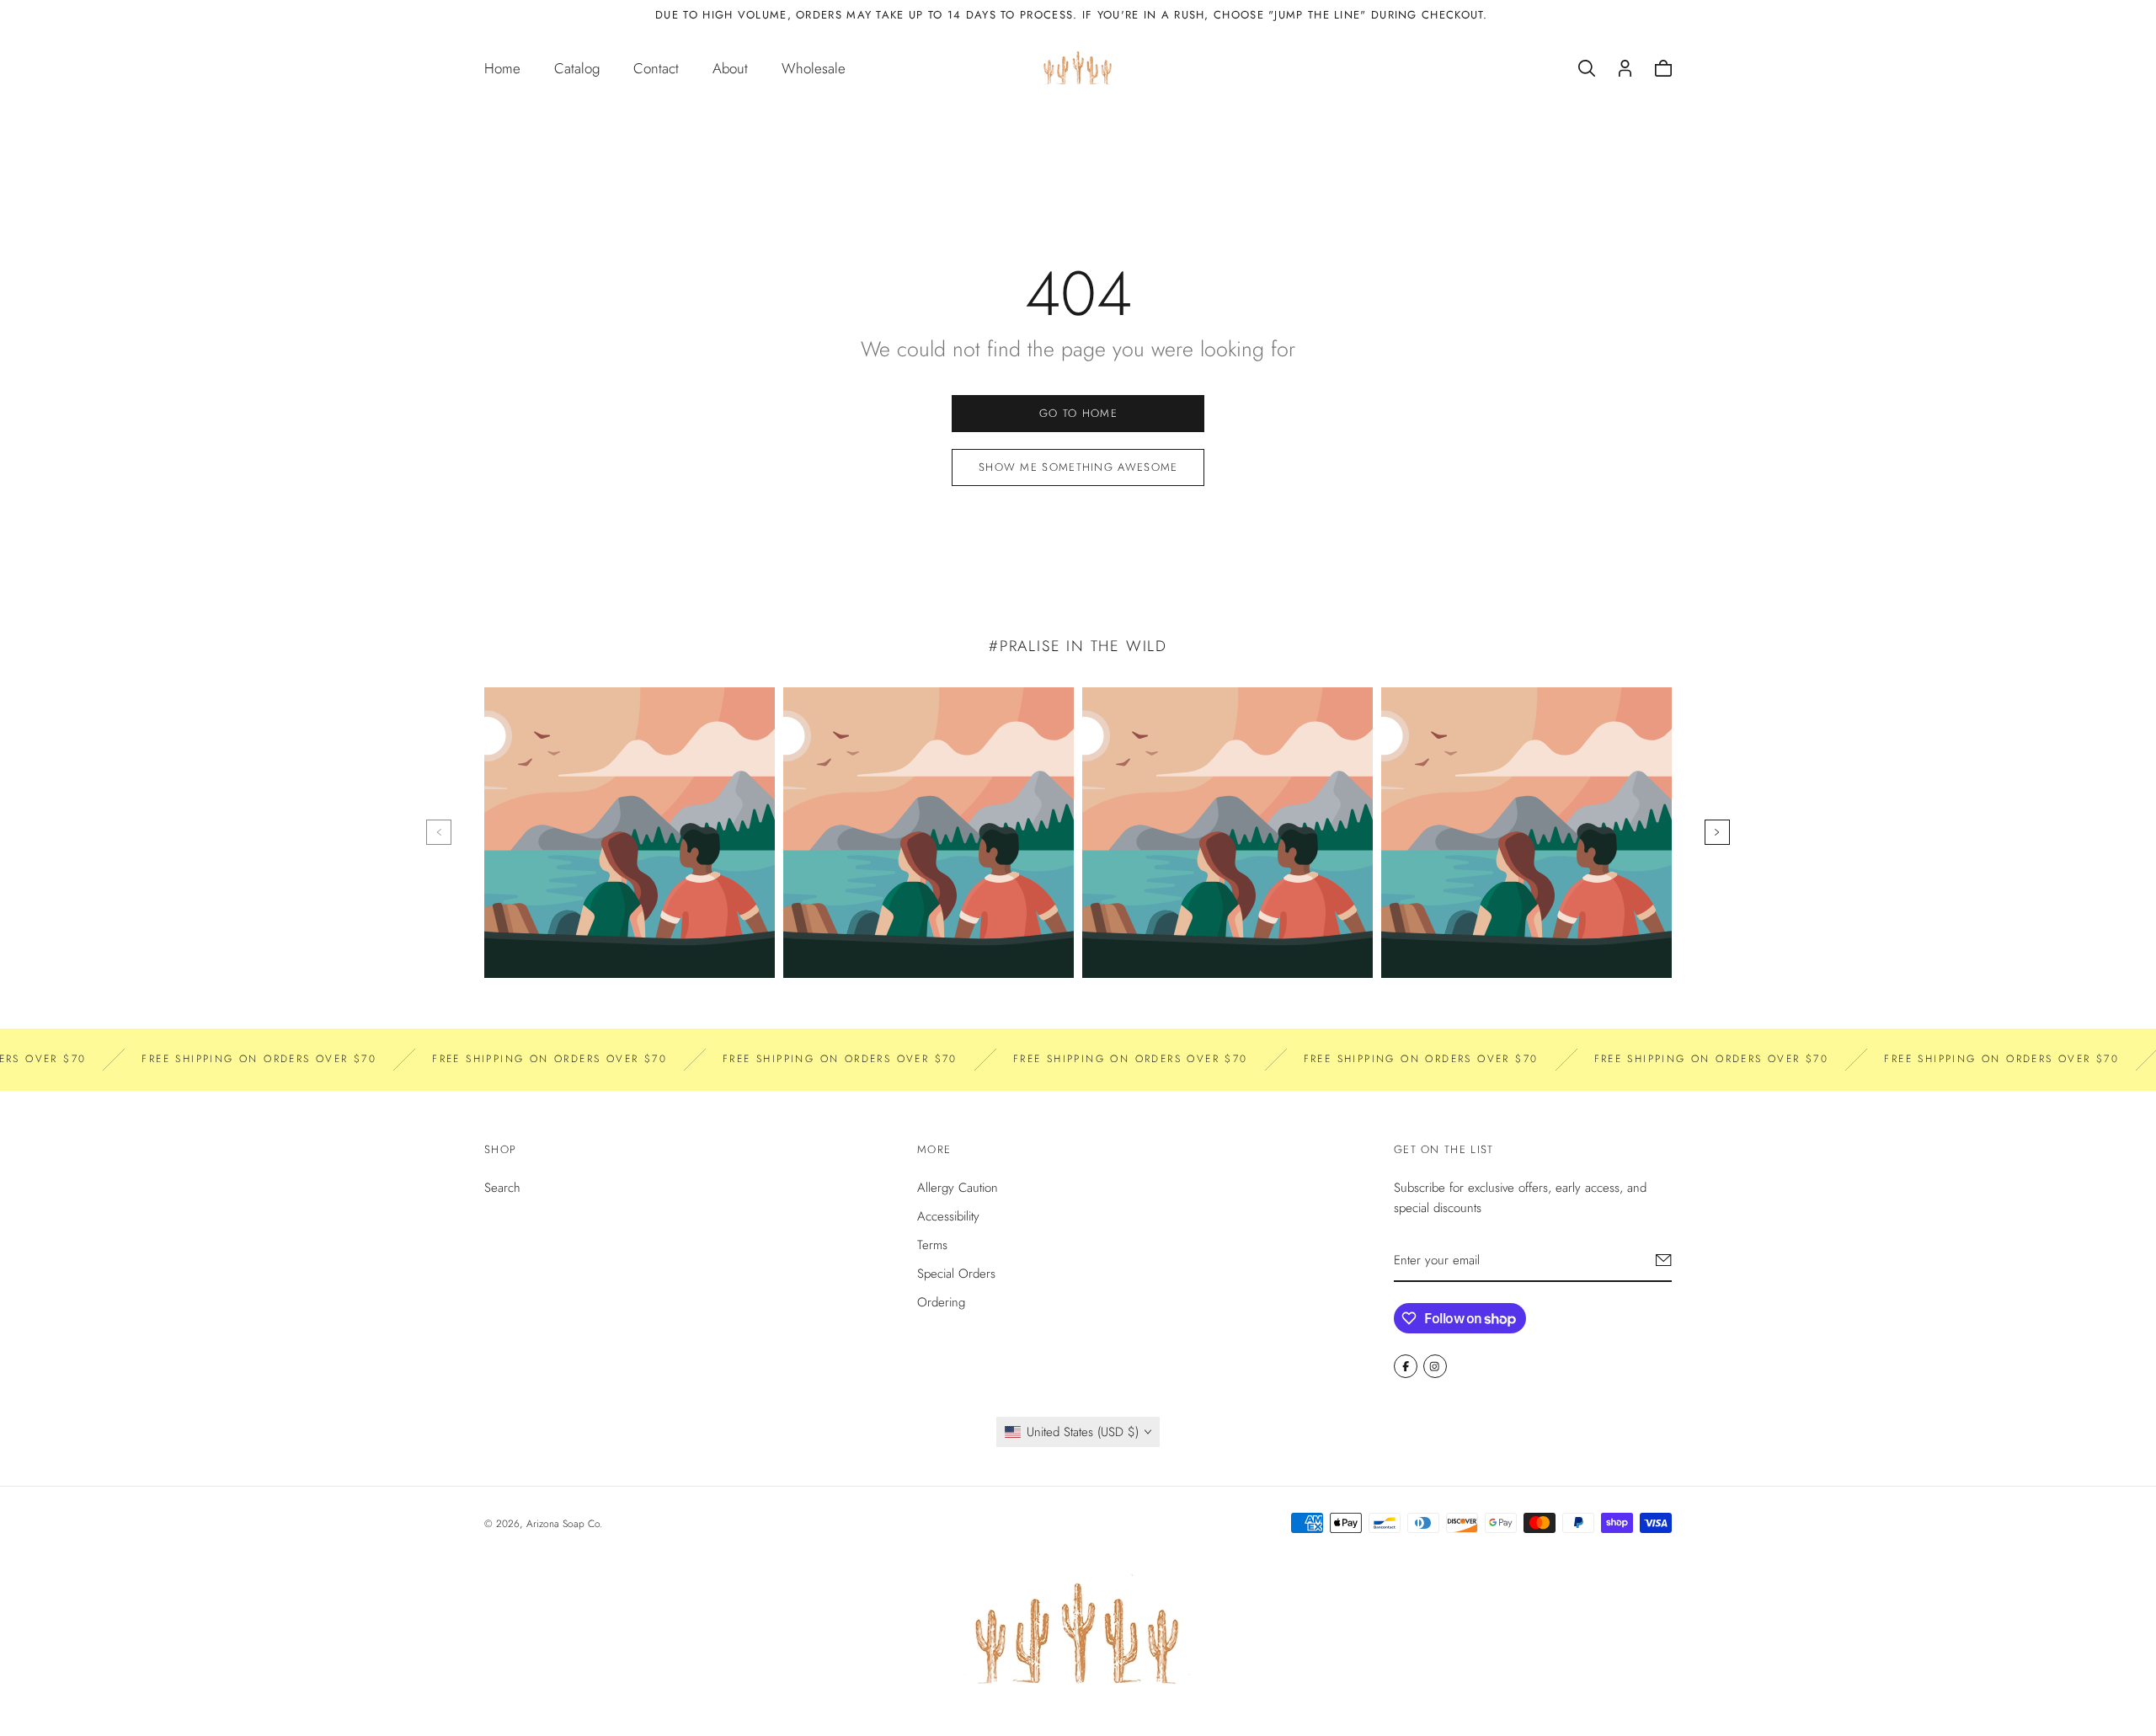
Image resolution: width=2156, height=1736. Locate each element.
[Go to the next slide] (1717, 832)
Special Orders (956, 1274)
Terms (932, 1245)
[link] (1078, 414)
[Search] (1587, 68)
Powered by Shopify (649, 1524)
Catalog (577, 68)
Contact (656, 68)
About (730, 68)
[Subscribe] (1664, 1260)
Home (502, 68)
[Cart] (1663, 68)
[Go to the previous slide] (439, 832)
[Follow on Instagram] (1435, 1366)
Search (502, 1188)
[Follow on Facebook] (1406, 1366)
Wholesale (814, 68)
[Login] (1625, 68)
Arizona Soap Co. (564, 1524)
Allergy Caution (958, 1188)
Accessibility (948, 1216)
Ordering (941, 1302)
